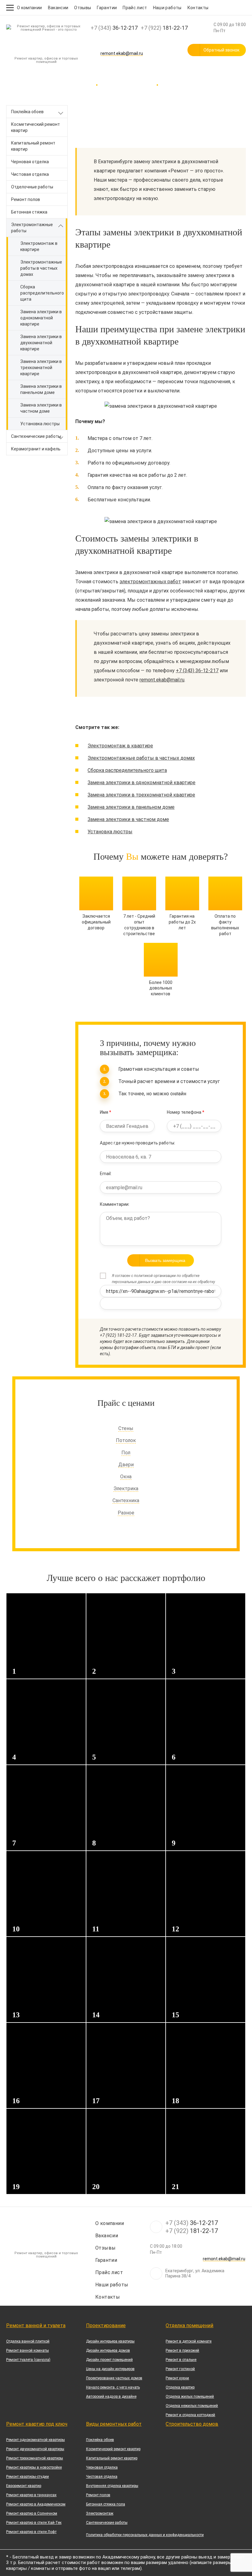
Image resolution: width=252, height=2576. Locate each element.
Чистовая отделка (30, 174)
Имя (106, 1112)
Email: (106, 1174)
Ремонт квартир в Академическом (36, 2504)
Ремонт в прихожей (182, 2350)
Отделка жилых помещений (190, 2397)
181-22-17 (164, 28)
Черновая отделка (30, 162)
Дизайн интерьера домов (108, 2350)
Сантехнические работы (36, 436)
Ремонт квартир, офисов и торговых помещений (46, 60)
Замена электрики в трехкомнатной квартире (41, 368)
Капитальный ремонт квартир (33, 146)
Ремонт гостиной (180, 2369)
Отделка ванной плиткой (28, 2341)
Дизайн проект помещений (109, 2360)
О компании (30, 8)
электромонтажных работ (150, 582)
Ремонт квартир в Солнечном (32, 2513)
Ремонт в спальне (181, 2360)
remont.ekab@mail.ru (122, 54)
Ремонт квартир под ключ (37, 2424)
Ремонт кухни (177, 2378)
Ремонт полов (26, 199)
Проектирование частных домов (114, 2378)
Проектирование (106, 2325)
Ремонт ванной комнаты (28, 2350)
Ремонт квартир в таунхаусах (31, 2495)
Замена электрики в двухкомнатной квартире (41, 343)
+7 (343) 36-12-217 (197, 671)
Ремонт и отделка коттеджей (190, 2415)
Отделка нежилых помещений (192, 2406)
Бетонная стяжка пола (106, 2504)
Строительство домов (192, 2424)
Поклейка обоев (27, 112)
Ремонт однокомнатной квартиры (35, 2440)
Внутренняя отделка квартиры (112, 2486)
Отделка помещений (189, 2325)
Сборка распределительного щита (42, 293)
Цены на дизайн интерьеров (110, 2369)
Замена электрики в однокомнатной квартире (41, 318)
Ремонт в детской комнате (189, 2341)
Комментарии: (115, 1204)
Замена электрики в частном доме (41, 408)
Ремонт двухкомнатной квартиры (35, 2449)
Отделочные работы (32, 187)
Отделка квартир (180, 2387)
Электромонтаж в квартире (39, 246)
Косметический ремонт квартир (35, 127)
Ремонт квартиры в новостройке (34, 2467)
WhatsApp (136, 46)
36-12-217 (114, 28)
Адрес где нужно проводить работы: (138, 1143)
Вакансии (58, 8)
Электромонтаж (100, 2513)
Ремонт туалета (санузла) (28, 2360)
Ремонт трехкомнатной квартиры (35, 2458)
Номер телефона (186, 1112)
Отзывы (83, 8)
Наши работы (167, 8)
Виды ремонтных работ (114, 2424)
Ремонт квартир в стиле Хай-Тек (34, 2523)
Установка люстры (40, 424)
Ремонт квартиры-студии (28, 2477)
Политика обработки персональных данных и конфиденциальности (145, 2535)
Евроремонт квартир (24, 2486)
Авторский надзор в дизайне (111, 2397)
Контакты (198, 8)
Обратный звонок (221, 50)
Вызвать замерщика (165, 1260)
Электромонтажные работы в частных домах (41, 268)
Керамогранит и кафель (36, 449)
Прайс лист (135, 8)
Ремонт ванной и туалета (36, 2325)
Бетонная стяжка (29, 212)
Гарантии (107, 8)
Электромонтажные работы (32, 228)
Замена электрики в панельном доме (41, 389)
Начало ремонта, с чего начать (113, 2387)
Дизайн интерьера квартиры (110, 2341)
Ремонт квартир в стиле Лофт (31, 2532)
